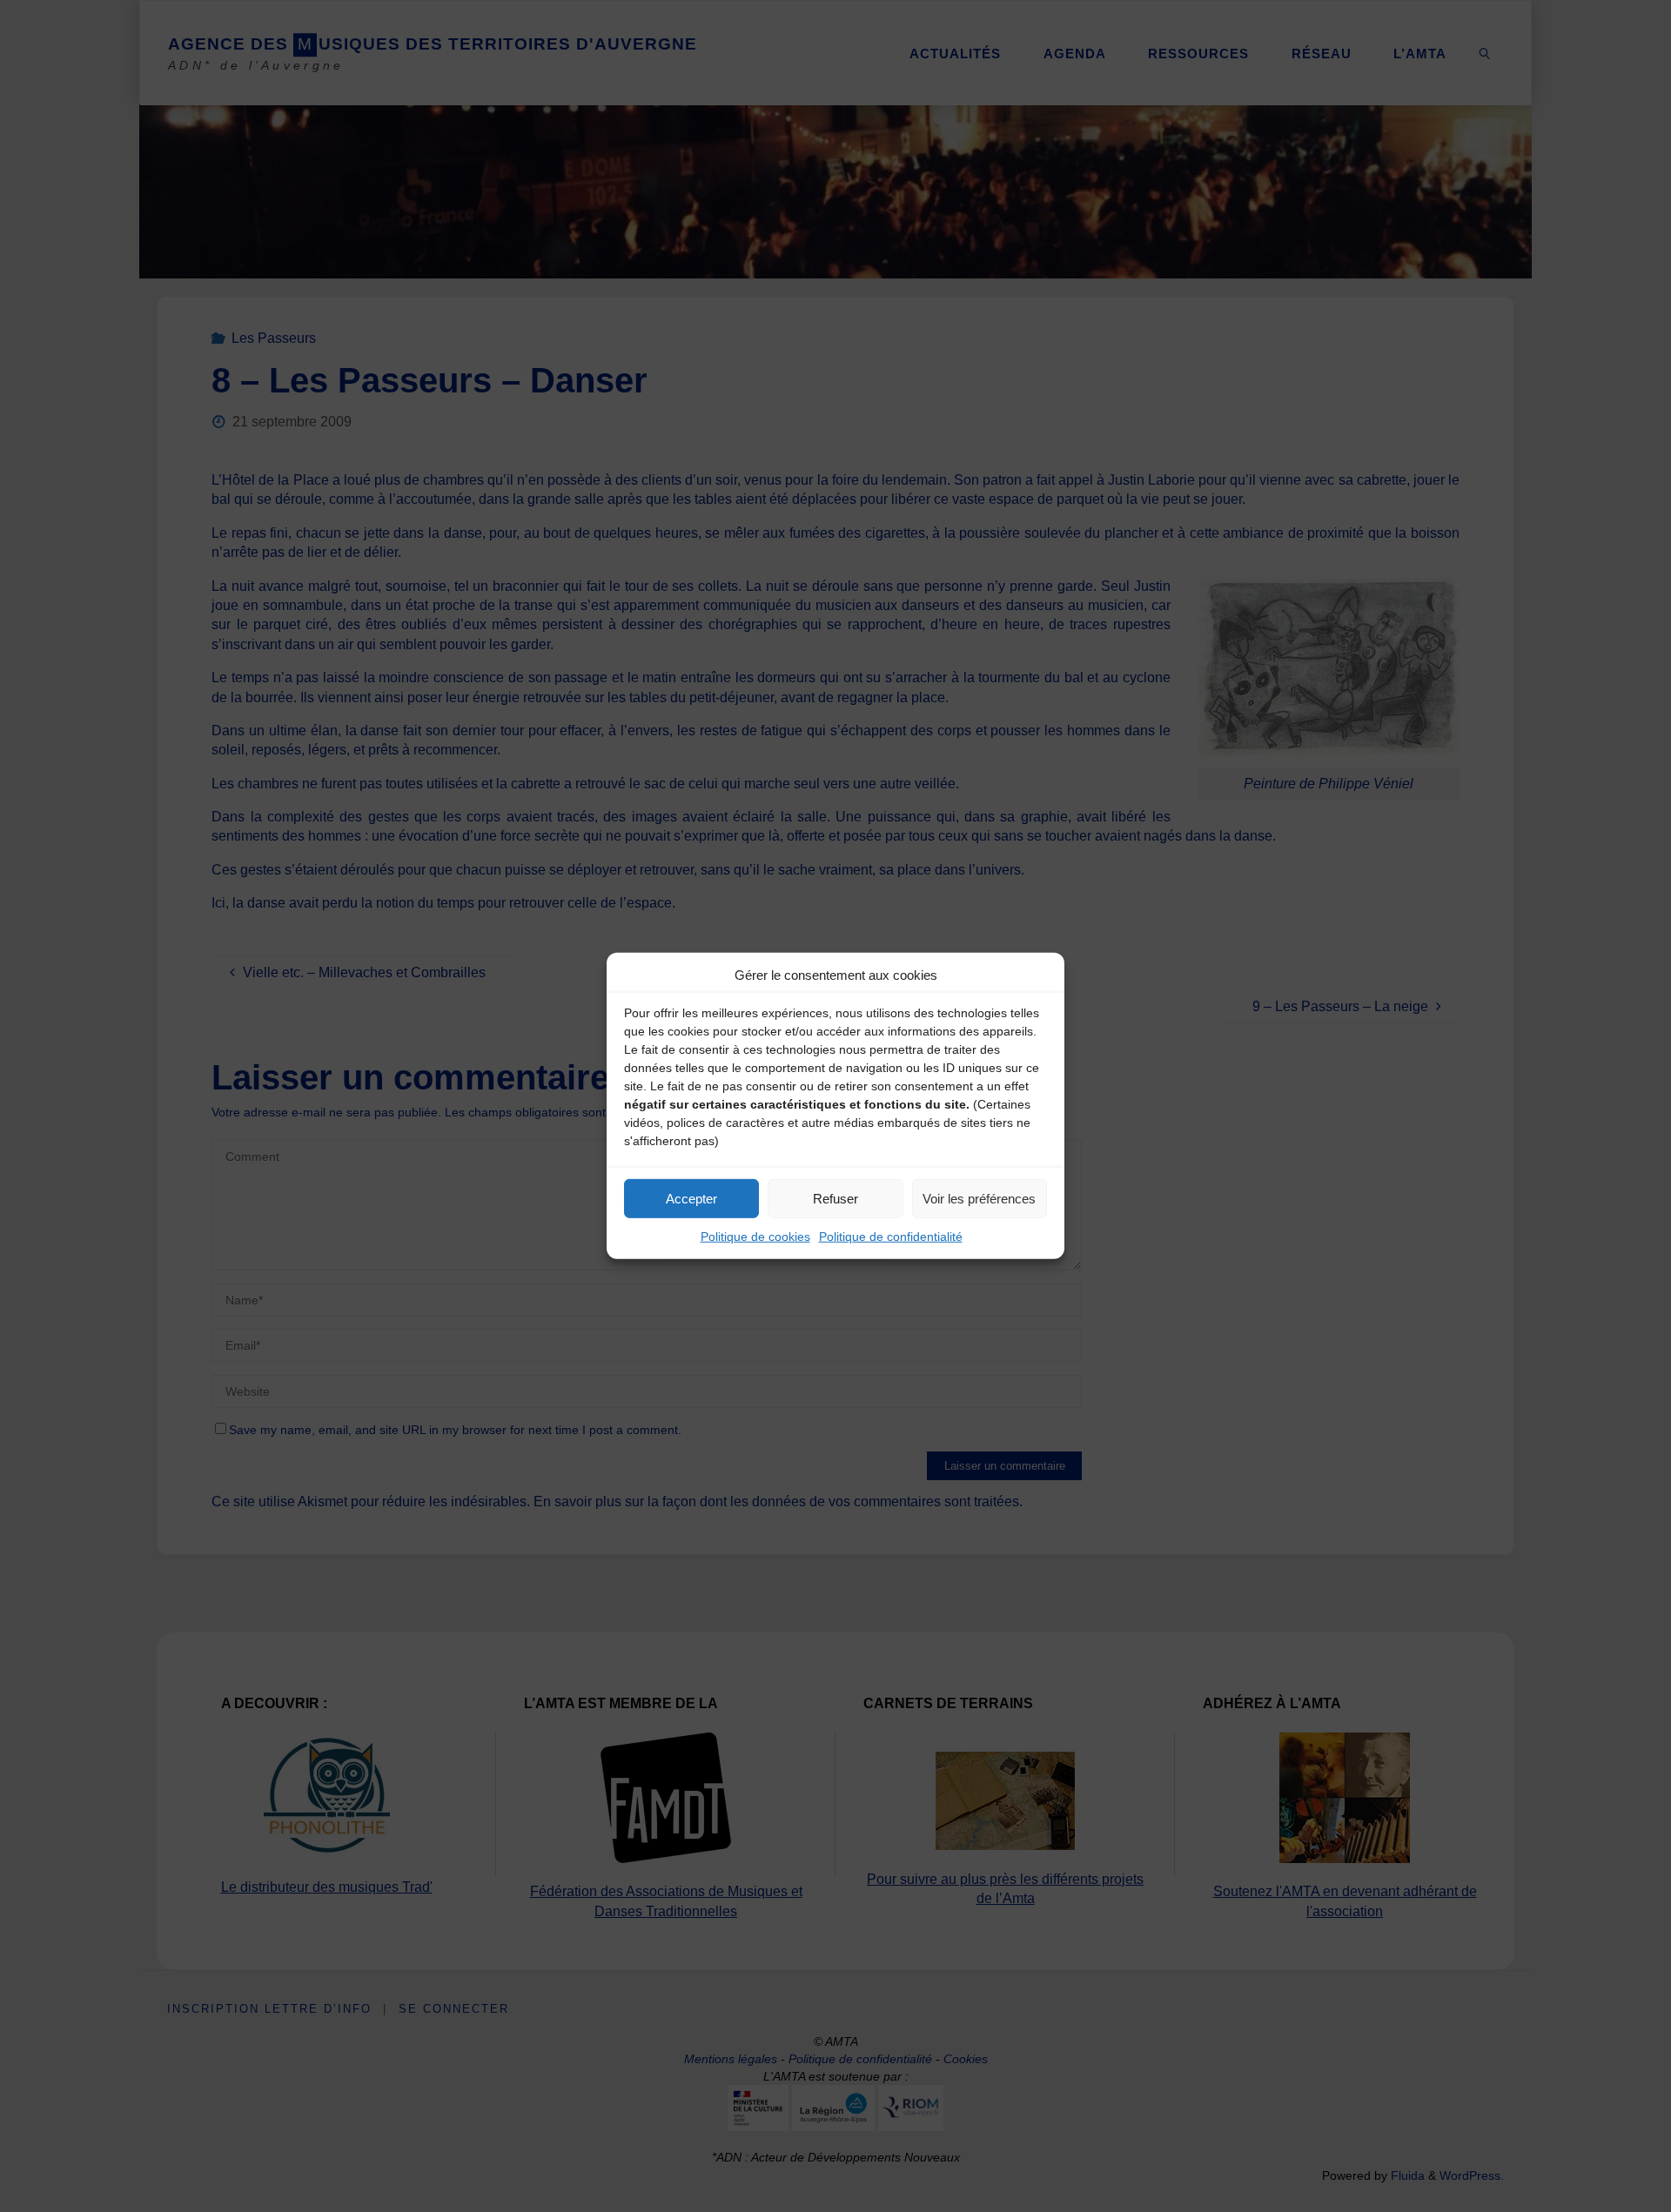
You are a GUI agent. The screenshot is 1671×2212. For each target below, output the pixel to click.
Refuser (835, 1198)
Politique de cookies (755, 1237)
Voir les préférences (979, 1198)
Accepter (691, 1198)
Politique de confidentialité (891, 1237)
